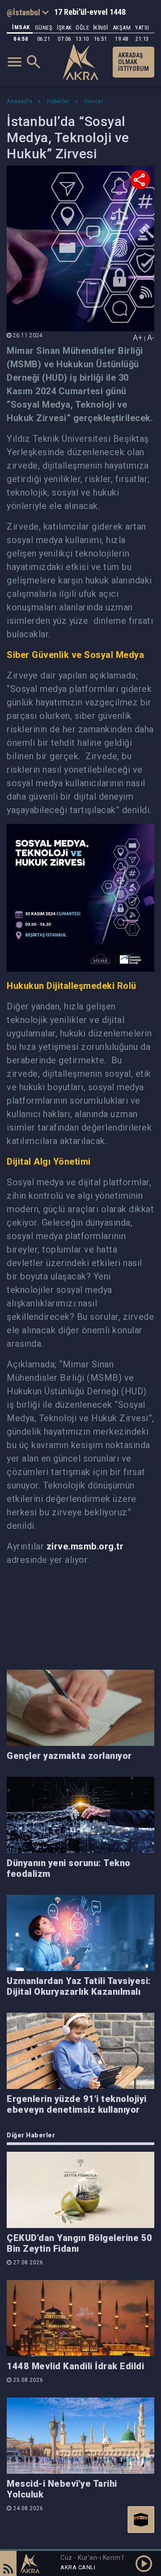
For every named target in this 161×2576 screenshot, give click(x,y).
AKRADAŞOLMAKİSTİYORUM (133, 62)
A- (151, 337)
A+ (138, 337)
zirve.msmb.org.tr (85, 1546)
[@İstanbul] (28, 12)
